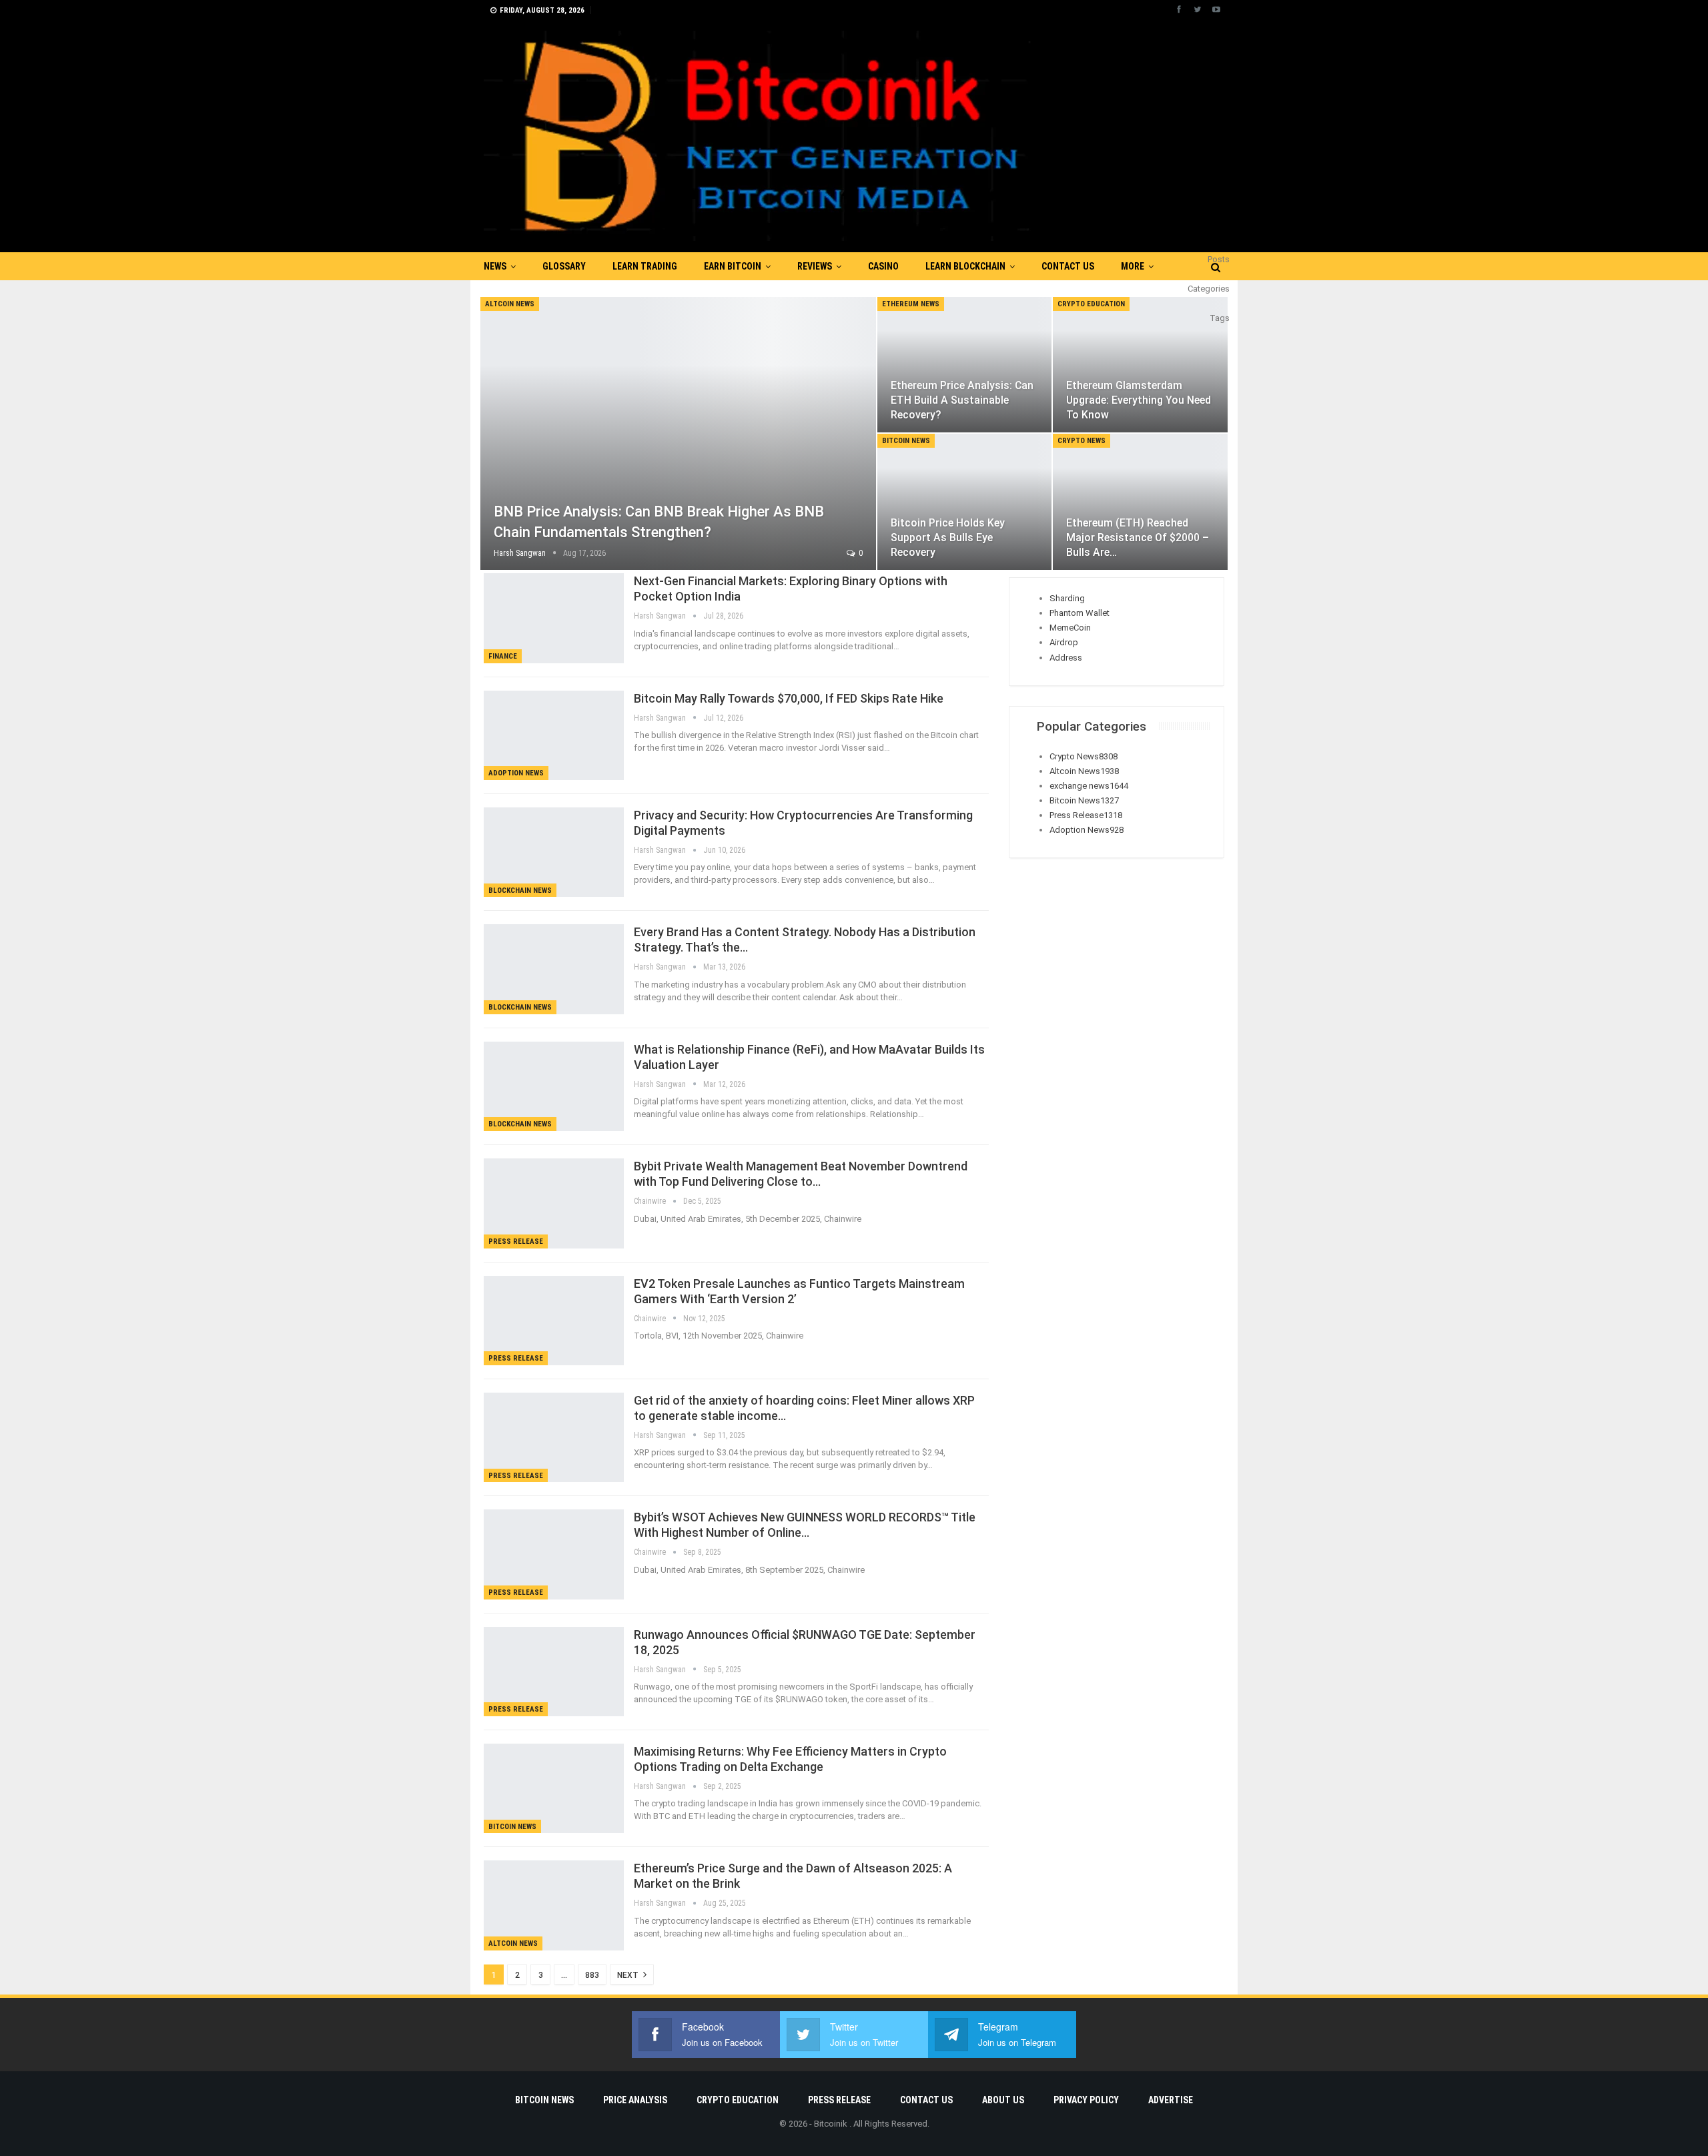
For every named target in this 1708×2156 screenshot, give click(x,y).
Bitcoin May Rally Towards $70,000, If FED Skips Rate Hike (789, 698)
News (495, 266)
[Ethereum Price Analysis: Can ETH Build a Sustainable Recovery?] (965, 365)
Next (629, 1975)
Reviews (815, 266)
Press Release (516, 1241)
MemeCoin (1070, 628)
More (1133, 266)
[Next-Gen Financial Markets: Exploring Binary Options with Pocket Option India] (554, 618)
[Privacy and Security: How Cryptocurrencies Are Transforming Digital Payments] (554, 852)
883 (592, 1975)
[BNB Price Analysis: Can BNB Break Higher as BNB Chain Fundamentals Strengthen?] (678, 433)
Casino (883, 266)
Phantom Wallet (1080, 613)
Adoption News (516, 773)
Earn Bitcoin (733, 266)
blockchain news (520, 890)
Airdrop (1064, 642)
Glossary (564, 266)
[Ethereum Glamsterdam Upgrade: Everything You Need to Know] (1140, 365)
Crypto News (1082, 441)
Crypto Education (1091, 304)
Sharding (1067, 598)
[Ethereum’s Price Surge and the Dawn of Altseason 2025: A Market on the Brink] (554, 1905)
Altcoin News (510, 304)
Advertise (1171, 2100)
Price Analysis (635, 2100)
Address (1066, 658)
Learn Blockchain (965, 266)
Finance (503, 656)
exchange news (1089, 786)
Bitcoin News (906, 441)
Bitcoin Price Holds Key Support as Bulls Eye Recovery (948, 537)
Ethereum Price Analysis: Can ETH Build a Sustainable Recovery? (962, 400)
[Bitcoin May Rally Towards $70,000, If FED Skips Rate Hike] (554, 735)
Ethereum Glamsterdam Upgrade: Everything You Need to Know (1139, 400)
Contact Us (1068, 266)
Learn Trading (645, 266)
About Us (1003, 2100)
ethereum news (911, 304)
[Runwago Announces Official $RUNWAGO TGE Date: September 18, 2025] (554, 1672)
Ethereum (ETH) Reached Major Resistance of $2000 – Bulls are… (1138, 537)
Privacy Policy (1086, 2100)
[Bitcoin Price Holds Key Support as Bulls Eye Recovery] (965, 502)
